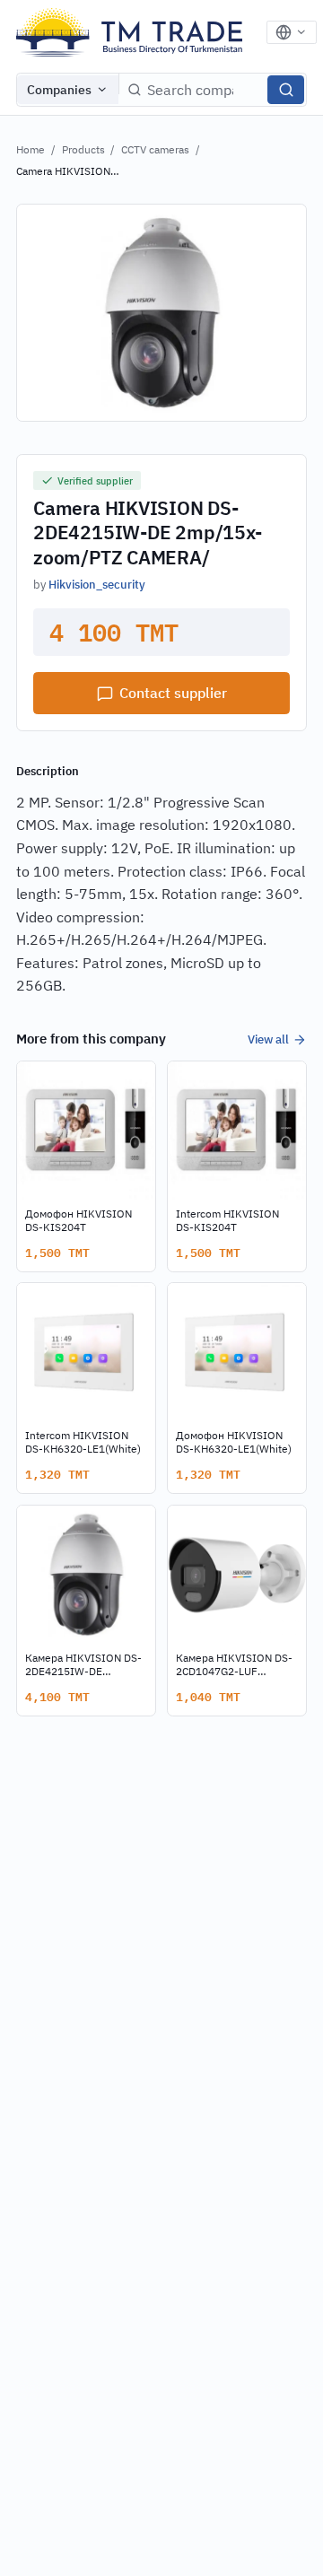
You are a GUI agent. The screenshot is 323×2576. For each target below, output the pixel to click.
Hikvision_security (97, 584)
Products (83, 149)
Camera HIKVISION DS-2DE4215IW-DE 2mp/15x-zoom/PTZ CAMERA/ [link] (65, 172)
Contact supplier (173, 693)
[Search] (286, 90)
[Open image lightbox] (161, 313)
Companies (59, 90)
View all (268, 1039)
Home (31, 149)
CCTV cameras (155, 149)
